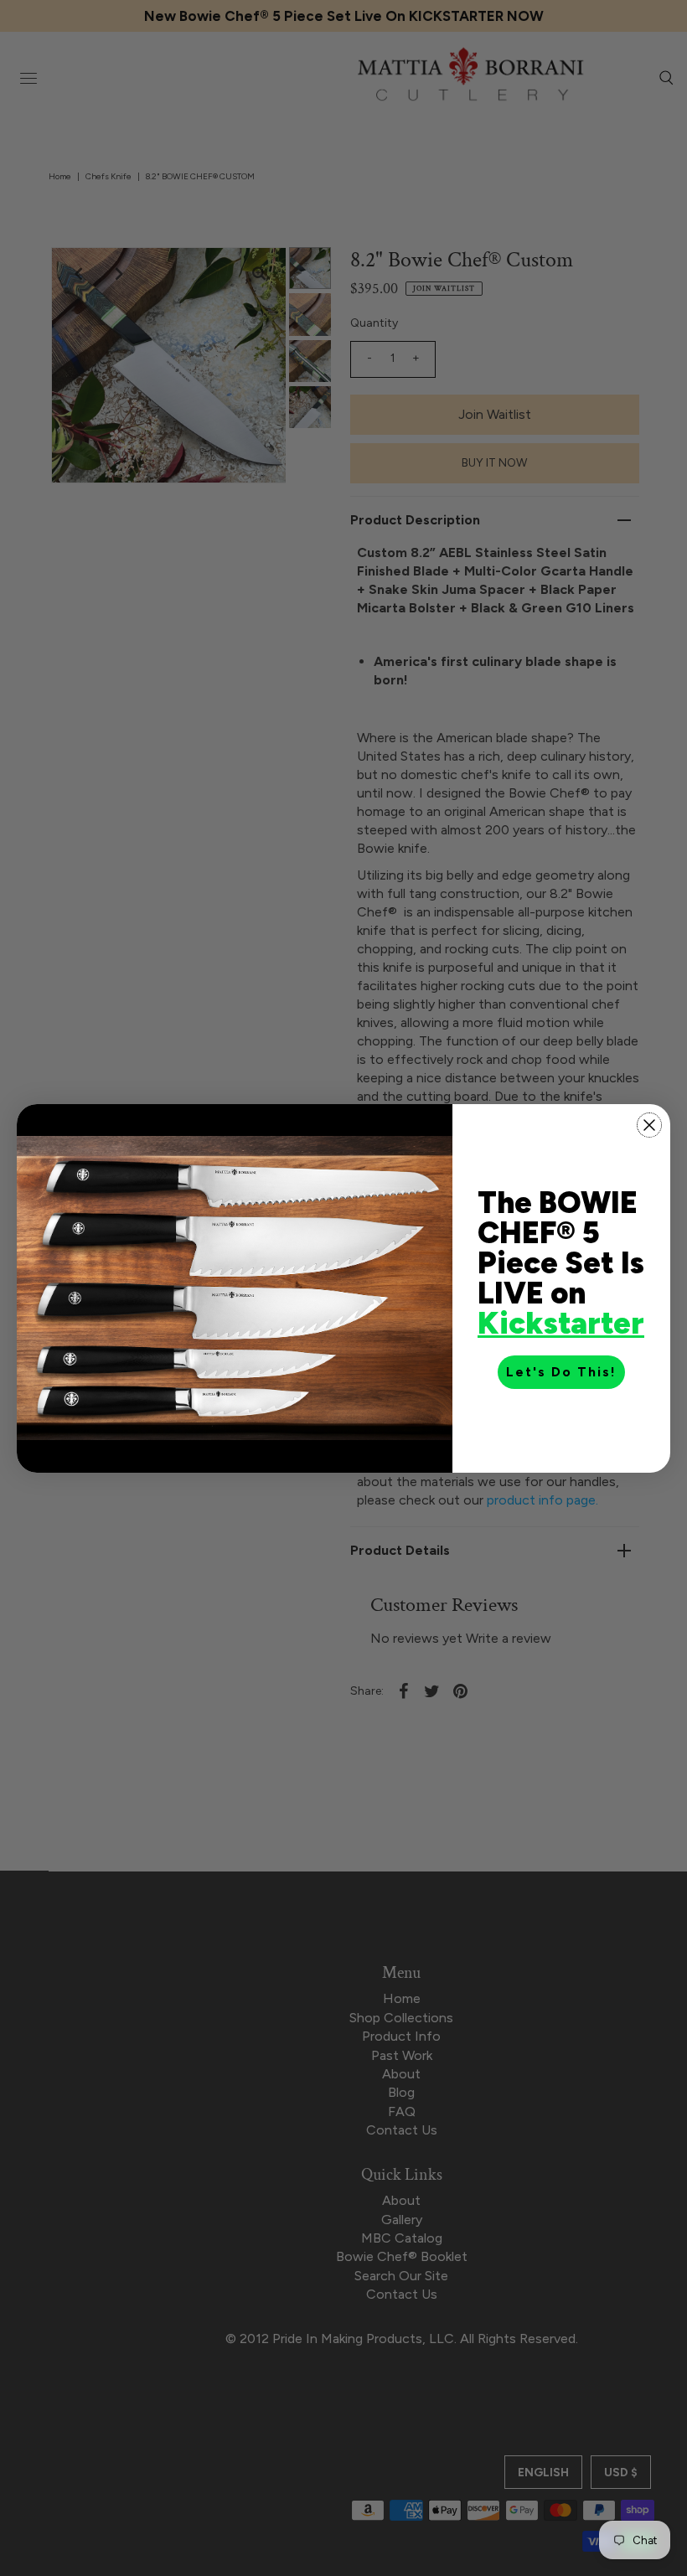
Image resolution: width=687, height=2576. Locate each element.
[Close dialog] (649, 1125)
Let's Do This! (561, 1372)
